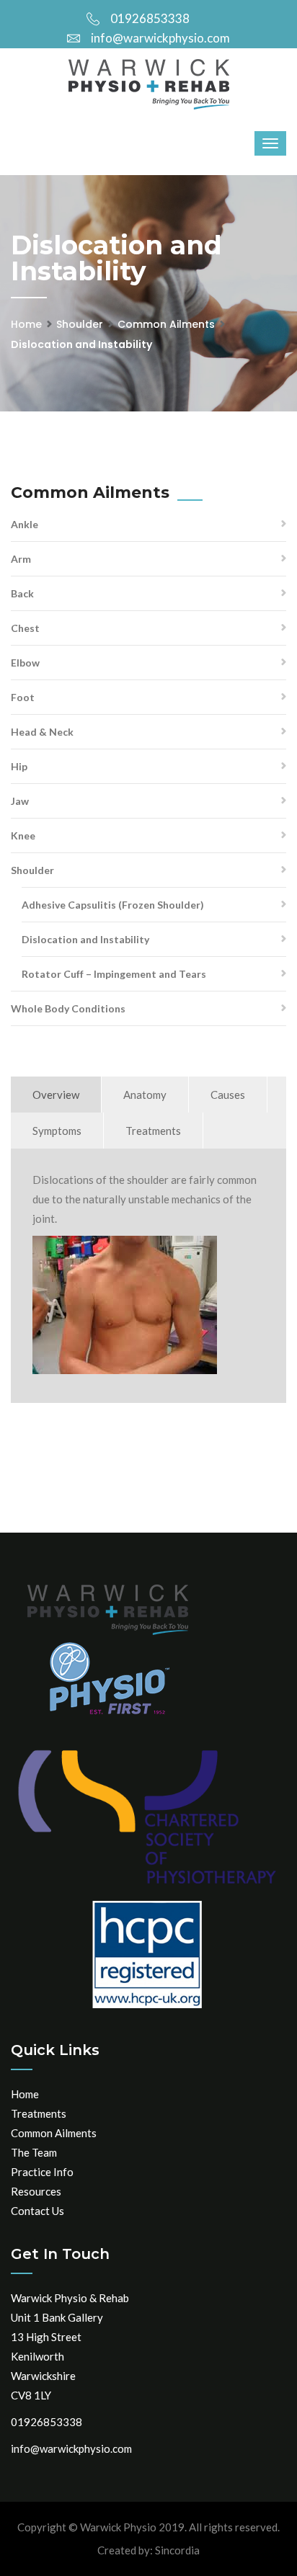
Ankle (25, 524)
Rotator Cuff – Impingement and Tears (114, 974)
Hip (19, 766)
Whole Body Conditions (68, 1008)
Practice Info (42, 2172)
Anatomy (145, 1095)
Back (22, 593)
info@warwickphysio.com (160, 38)
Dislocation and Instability (85, 939)
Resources (36, 2191)
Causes (228, 1095)
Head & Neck (42, 732)
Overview (56, 1095)
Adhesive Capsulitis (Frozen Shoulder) (113, 905)
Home (26, 324)
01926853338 (150, 18)
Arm (21, 559)
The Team (34, 2152)
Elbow (25, 663)
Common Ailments (166, 324)
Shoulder (80, 324)
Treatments (153, 1131)
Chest (25, 628)
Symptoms (57, 1131)
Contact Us (37, 2211)
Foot (23, 697)
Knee (23, 835)
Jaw (20, 801)
